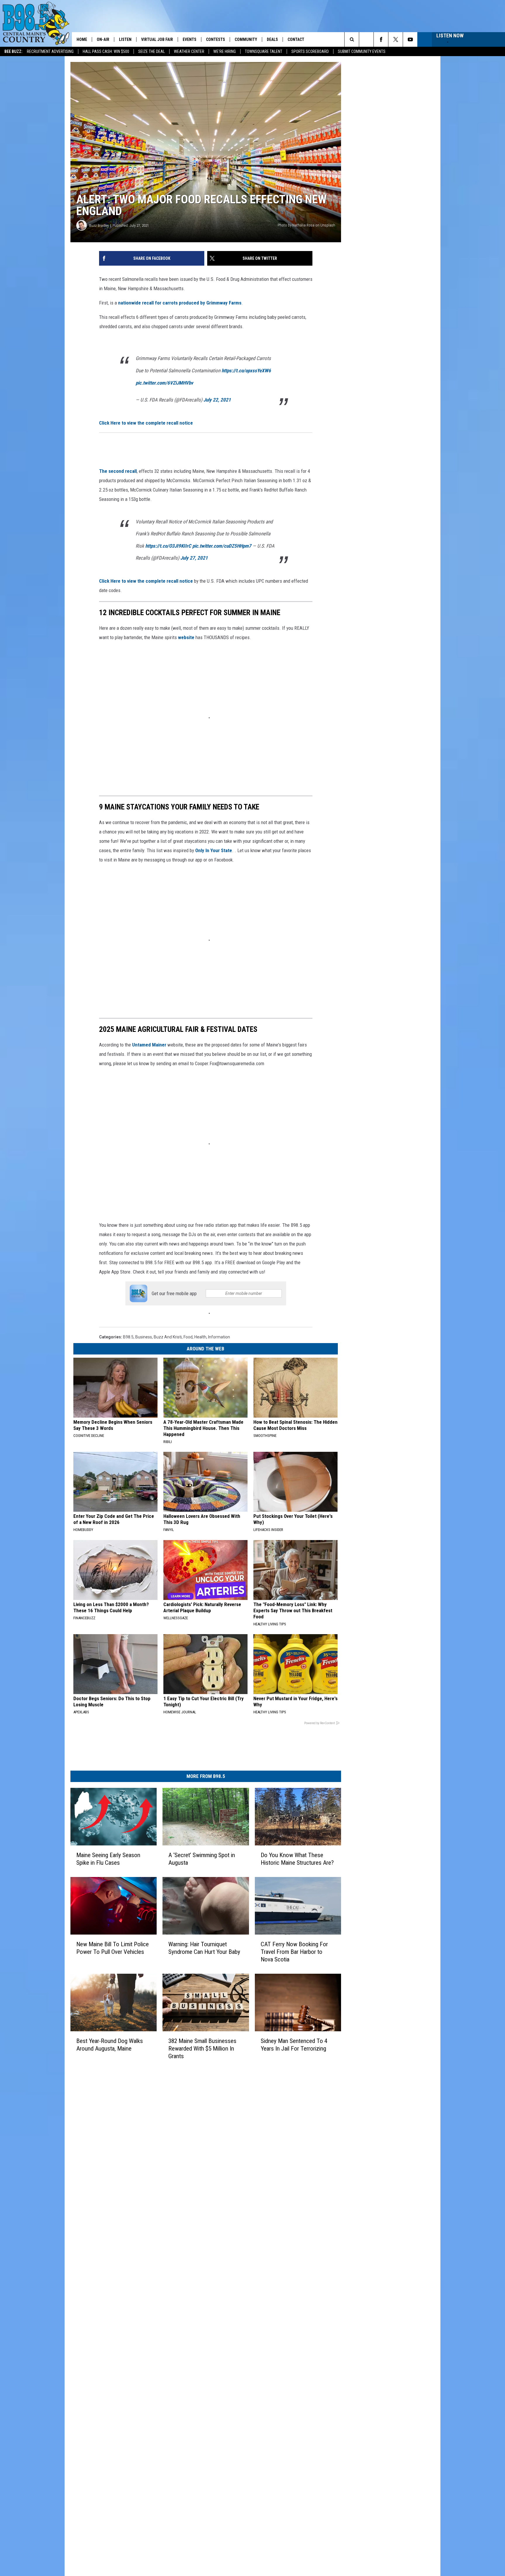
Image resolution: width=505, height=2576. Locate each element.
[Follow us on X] (396, 39)
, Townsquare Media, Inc (132, 2406)
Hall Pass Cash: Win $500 (106, 51)
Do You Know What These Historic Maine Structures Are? (368, 2043)
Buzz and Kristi (168, 1502)
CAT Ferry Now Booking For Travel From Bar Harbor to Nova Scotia (368, 2152)
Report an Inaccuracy (179, 2339)
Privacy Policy (172, 2358)
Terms (166, 2345)
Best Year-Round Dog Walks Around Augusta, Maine (119, 2260)
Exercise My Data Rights (182, 2371)
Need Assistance (196, 2319)
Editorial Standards (177, 2326)
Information (219, 1502)
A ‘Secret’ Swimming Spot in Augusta (241, 2039)
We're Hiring (225, 51)
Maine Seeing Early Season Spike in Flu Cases (123, 2043)
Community (246, 39)
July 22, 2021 (261, 449)
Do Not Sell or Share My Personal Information (201, 2377)
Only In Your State (268, 930)
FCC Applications (175, 2332)
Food (188, 1502)
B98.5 (128, 1502)
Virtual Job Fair (157, 39)
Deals (272, 39)
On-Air (103, 39)
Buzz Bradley (99, 284)
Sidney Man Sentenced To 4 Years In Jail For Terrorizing (367, 2260)
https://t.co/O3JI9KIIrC (212, 586)
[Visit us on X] (289, 2306)
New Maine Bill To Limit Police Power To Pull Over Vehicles (125, 2152)
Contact (296, 39)
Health (200, 1502)
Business (144, 1502)
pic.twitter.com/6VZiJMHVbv (208, 432)
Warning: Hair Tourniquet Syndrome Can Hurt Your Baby (245, 2152)
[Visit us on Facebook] (278, 2306)
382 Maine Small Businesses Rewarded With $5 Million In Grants (244, 2260)
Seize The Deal (152, 51)
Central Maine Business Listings (189, 2390)
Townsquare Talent (264, 51)
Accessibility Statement (181, 2364)
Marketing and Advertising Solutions (193, 2313)
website (108, 668)
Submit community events (362, 51)
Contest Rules (172, 2352)
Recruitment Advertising (50, 51)
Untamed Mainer (149, 1183)
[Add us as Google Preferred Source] (366, 39)
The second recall (118, 520)
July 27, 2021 (238, 598)
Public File (169, 2319)
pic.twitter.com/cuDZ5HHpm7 (266, 586)
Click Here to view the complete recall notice (146, 472)
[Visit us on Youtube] (301, 2306)
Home (82, 39)
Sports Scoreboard (310, 51)
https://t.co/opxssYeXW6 (290, 420)
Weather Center (189, 51)
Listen (125, 39)
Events (190, 39)
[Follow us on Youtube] (410, 39)
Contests (216, 39)
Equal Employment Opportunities (190, 2307)
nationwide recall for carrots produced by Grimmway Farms (180, 352)
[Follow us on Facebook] (381, 39)
